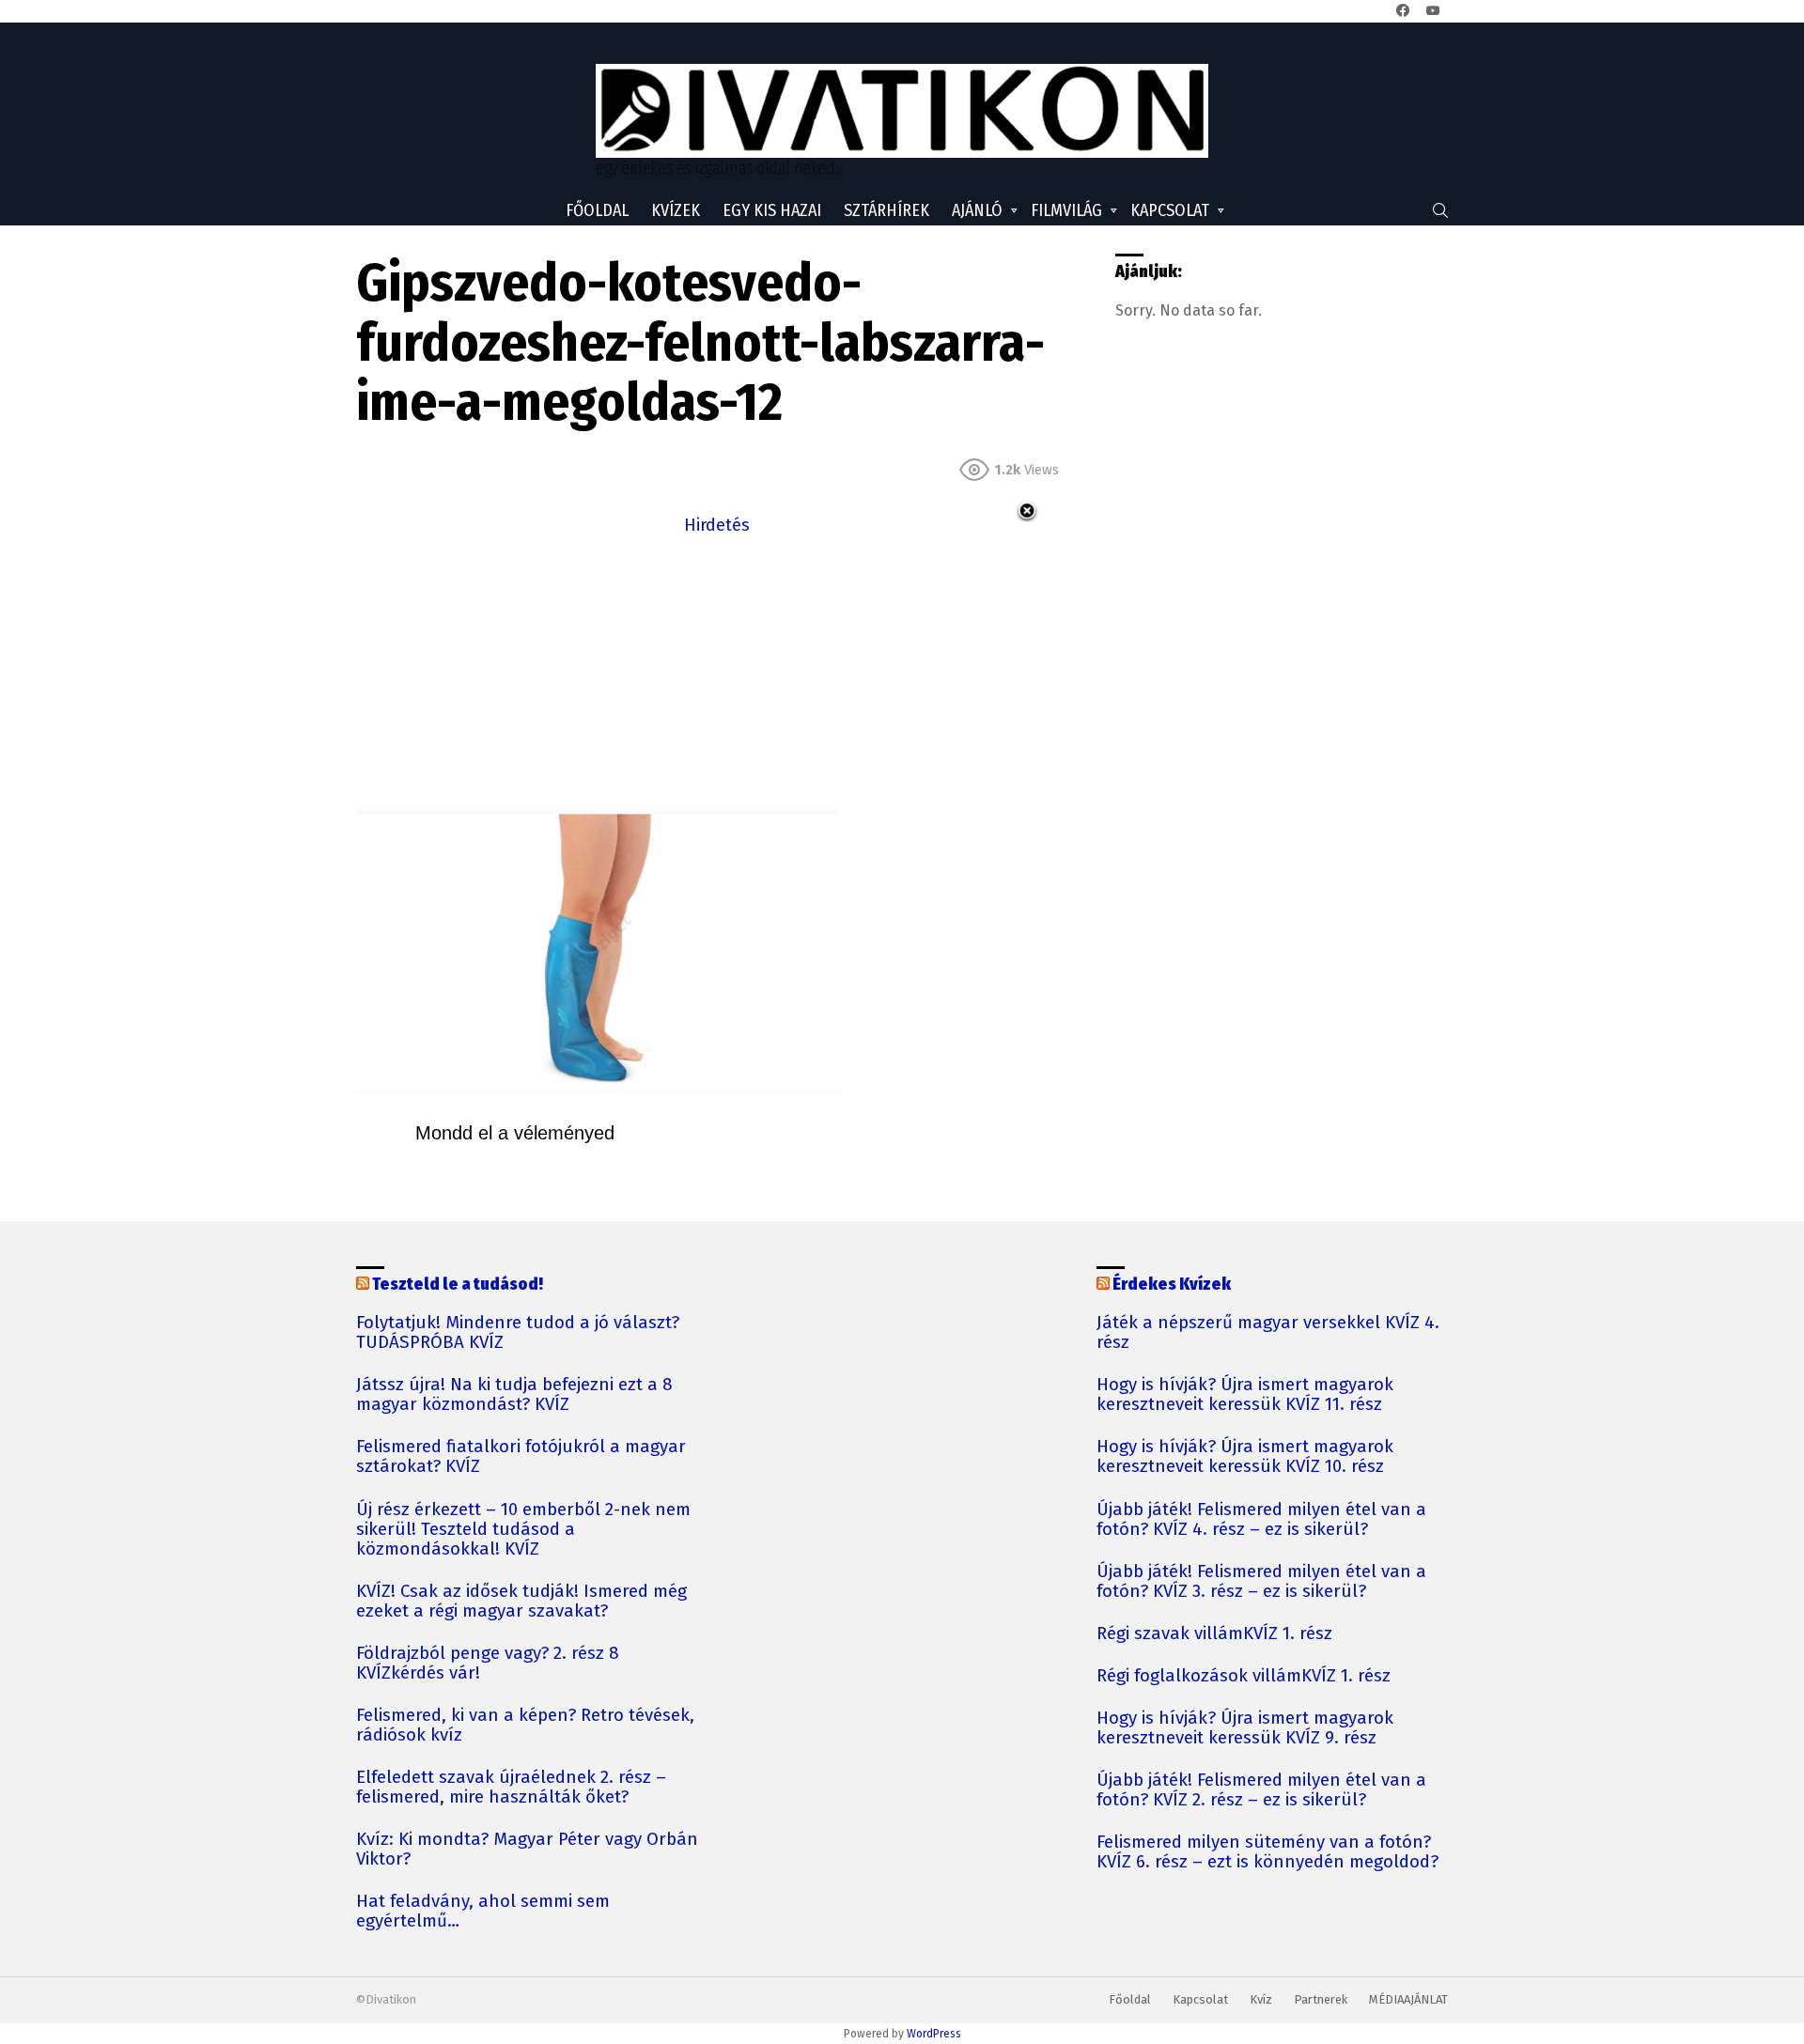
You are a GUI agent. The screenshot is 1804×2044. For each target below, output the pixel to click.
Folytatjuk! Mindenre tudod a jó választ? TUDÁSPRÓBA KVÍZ (518, 1333)
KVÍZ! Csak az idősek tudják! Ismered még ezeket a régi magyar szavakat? (521, 1602)
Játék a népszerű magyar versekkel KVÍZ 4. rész (1268, 1333)
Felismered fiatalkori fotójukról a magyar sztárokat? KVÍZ (521, 1457)
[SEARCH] (1440, 210)
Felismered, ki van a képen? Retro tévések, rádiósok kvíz (525, 1726)
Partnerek (1321, 1999)
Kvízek (676, 210)
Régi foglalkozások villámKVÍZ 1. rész (1244, 1676)
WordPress (934, 2034)
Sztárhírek (886, 210)
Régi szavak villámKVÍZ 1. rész (1214, 1634)
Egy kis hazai (772, 210)
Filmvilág (1066, 210)
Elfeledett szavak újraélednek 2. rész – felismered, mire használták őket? (511, 1788)
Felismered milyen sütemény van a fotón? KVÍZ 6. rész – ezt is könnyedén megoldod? (1267, 1852)
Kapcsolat (1170, 210)
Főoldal (597, 210)
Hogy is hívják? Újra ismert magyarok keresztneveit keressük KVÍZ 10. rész (1245, 1457)
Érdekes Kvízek (1172, 1284)
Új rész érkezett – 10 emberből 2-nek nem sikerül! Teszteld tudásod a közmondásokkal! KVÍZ (523, 1530)
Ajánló (977, 210)
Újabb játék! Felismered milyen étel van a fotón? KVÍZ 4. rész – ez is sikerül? (1261, 1520)
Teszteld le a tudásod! (458, 1284)
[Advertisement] (717, 671)
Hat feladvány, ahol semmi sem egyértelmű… (483, 1912)
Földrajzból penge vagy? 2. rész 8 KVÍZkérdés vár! (488, 1664)
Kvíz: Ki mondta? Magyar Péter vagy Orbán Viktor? (527, 1850)
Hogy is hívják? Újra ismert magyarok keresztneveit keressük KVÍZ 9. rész (1245, 1728)
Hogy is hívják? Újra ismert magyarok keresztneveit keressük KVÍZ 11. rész (1245, 1395)
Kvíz (1261, 1999)
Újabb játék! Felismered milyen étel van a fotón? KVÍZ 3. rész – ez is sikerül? (1261, 1582)
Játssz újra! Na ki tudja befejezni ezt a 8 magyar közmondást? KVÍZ (514, 1395)
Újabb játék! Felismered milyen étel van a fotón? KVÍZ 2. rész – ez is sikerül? (1261, 1790)
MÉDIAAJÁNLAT (1408, 1999)
